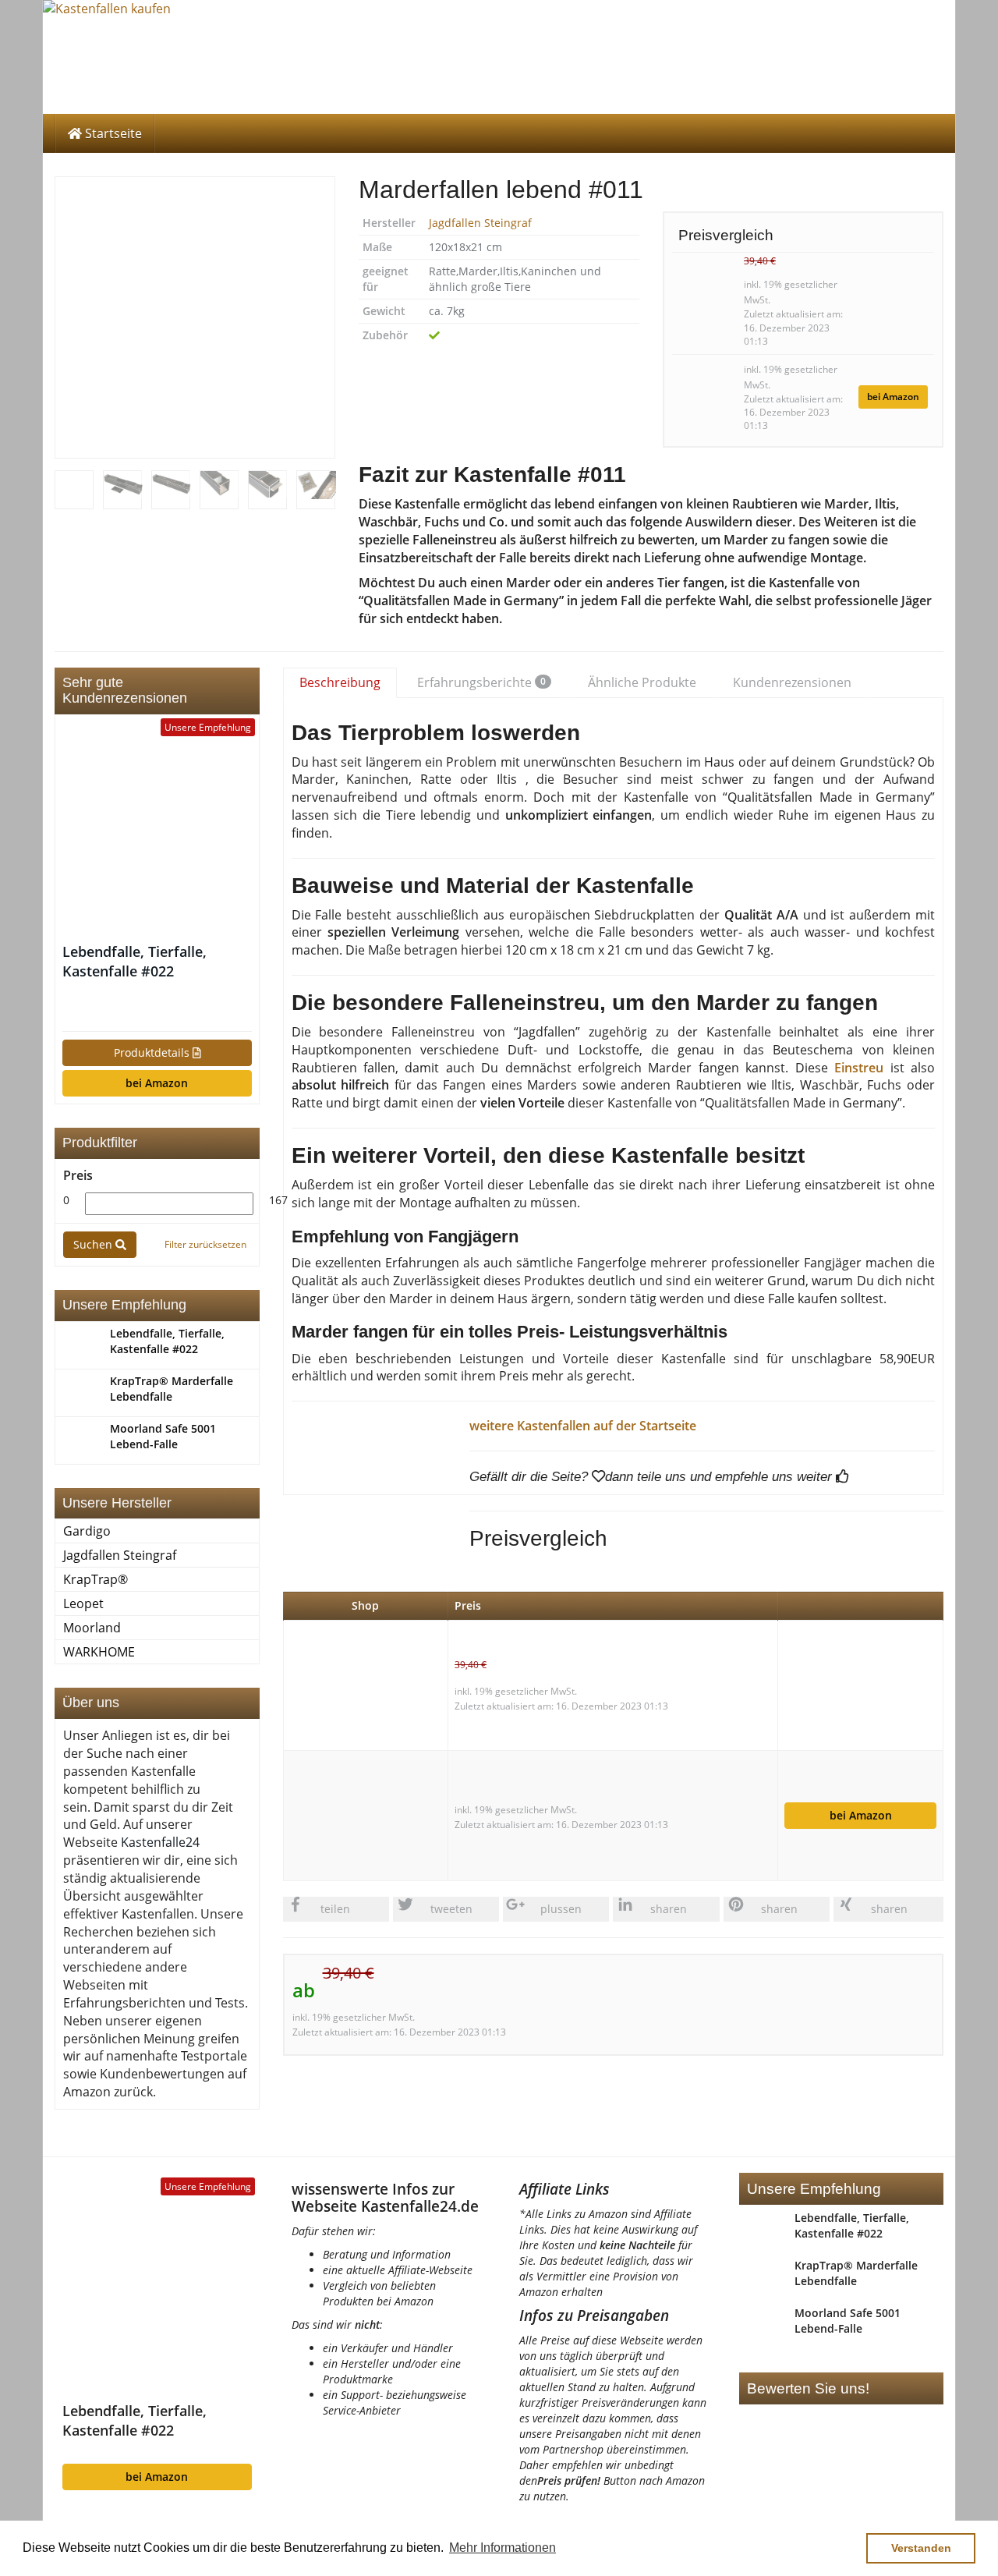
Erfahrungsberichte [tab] (481, 682)
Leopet (83, 1603)
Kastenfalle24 (160, 1842)
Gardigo (87, 1531)
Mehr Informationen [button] (503, 2548)
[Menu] (499, 57)
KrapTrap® (96, 1579)
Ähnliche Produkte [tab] (642, 682)
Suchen (94, 1244)
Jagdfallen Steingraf (480, 223)
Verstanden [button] (921, 2548)
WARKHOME (99, 1652)
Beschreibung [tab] (340, 682)
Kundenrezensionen (792, 682)
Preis (78, 1175)
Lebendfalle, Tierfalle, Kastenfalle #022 (134, 961)
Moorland (92, 1628)
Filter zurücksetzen (205, 1244)
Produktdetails (153, 1052)
